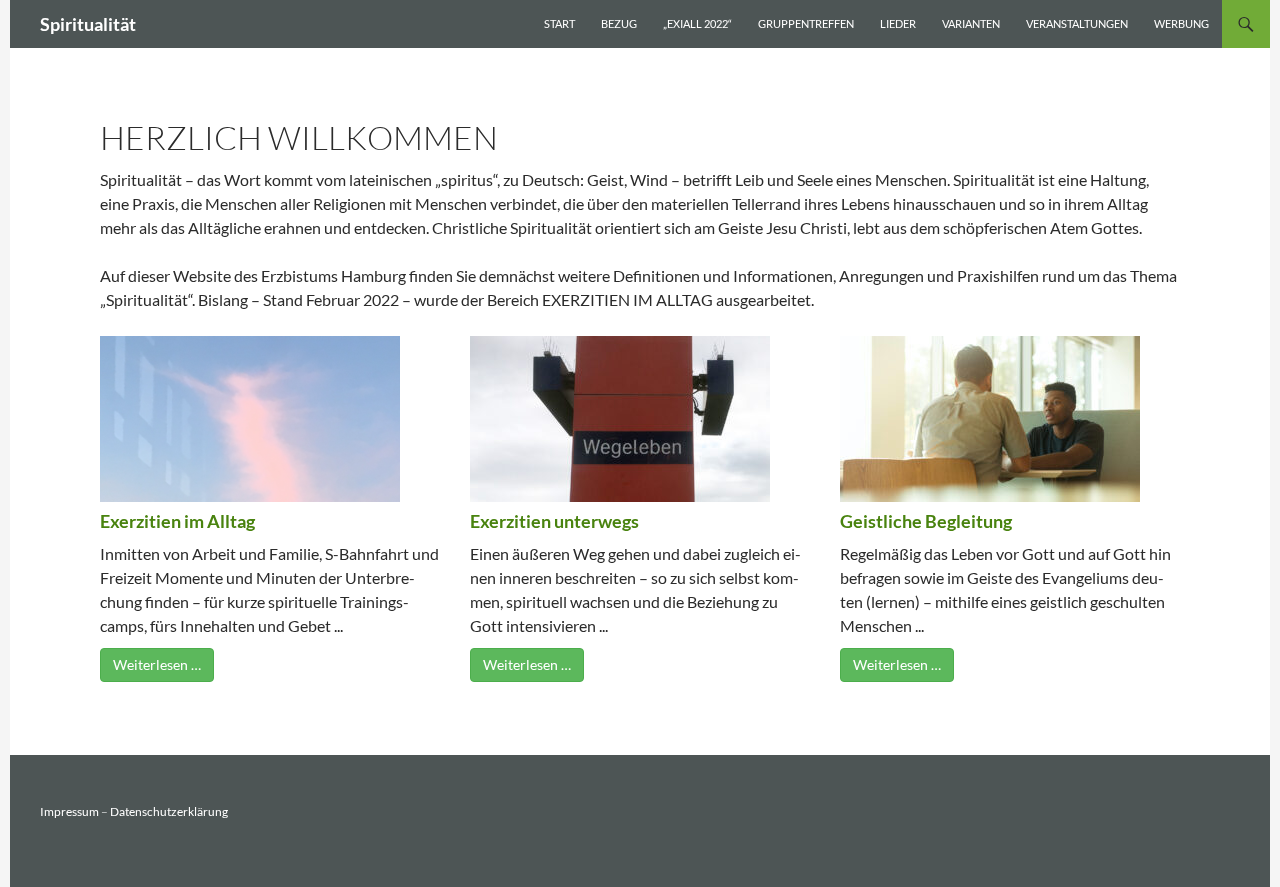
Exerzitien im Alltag (177, 521)
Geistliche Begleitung (926, 521)
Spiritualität (88, 24)
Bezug (619, 23)
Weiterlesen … (157, 664)
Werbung (1181, 23)
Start (559, 23)
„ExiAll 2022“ (697, 23)
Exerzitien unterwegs (554, 521)
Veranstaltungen (1077, 23)
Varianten (971, 23)
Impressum (69, 811)
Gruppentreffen (806, 23)
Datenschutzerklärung (169, 811)
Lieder (898, 23)
